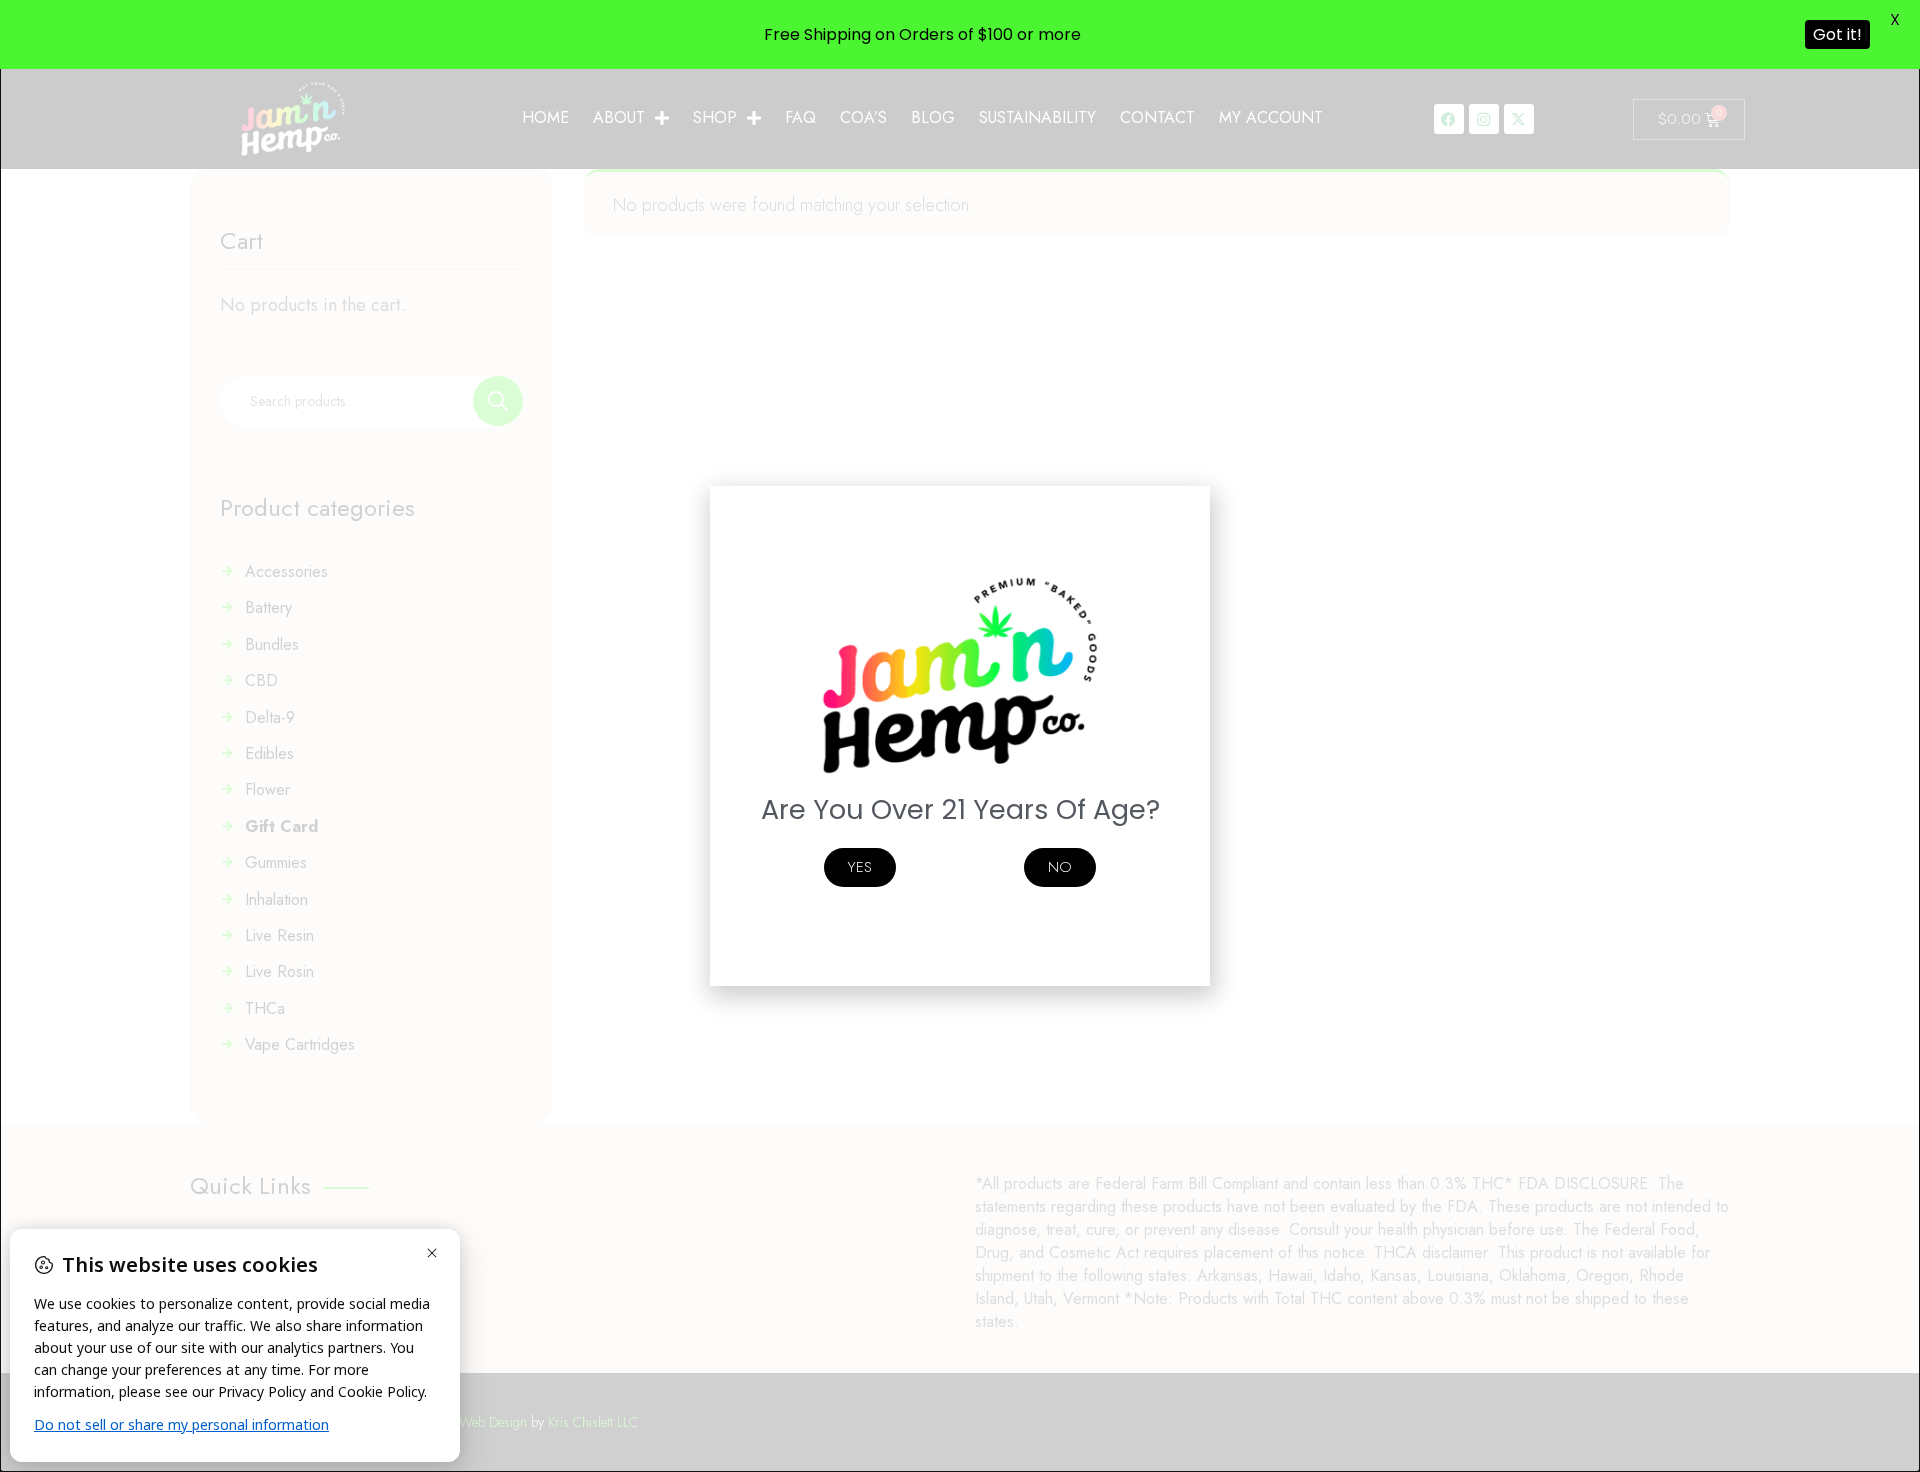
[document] (960, 736)
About (619, 117)
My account (1271, 117)
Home (545, 117)
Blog (933, 117)
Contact (1157, 117)
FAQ (800, 117)
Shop (715, 117)
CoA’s (863, 117)
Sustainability (1037, 117)
